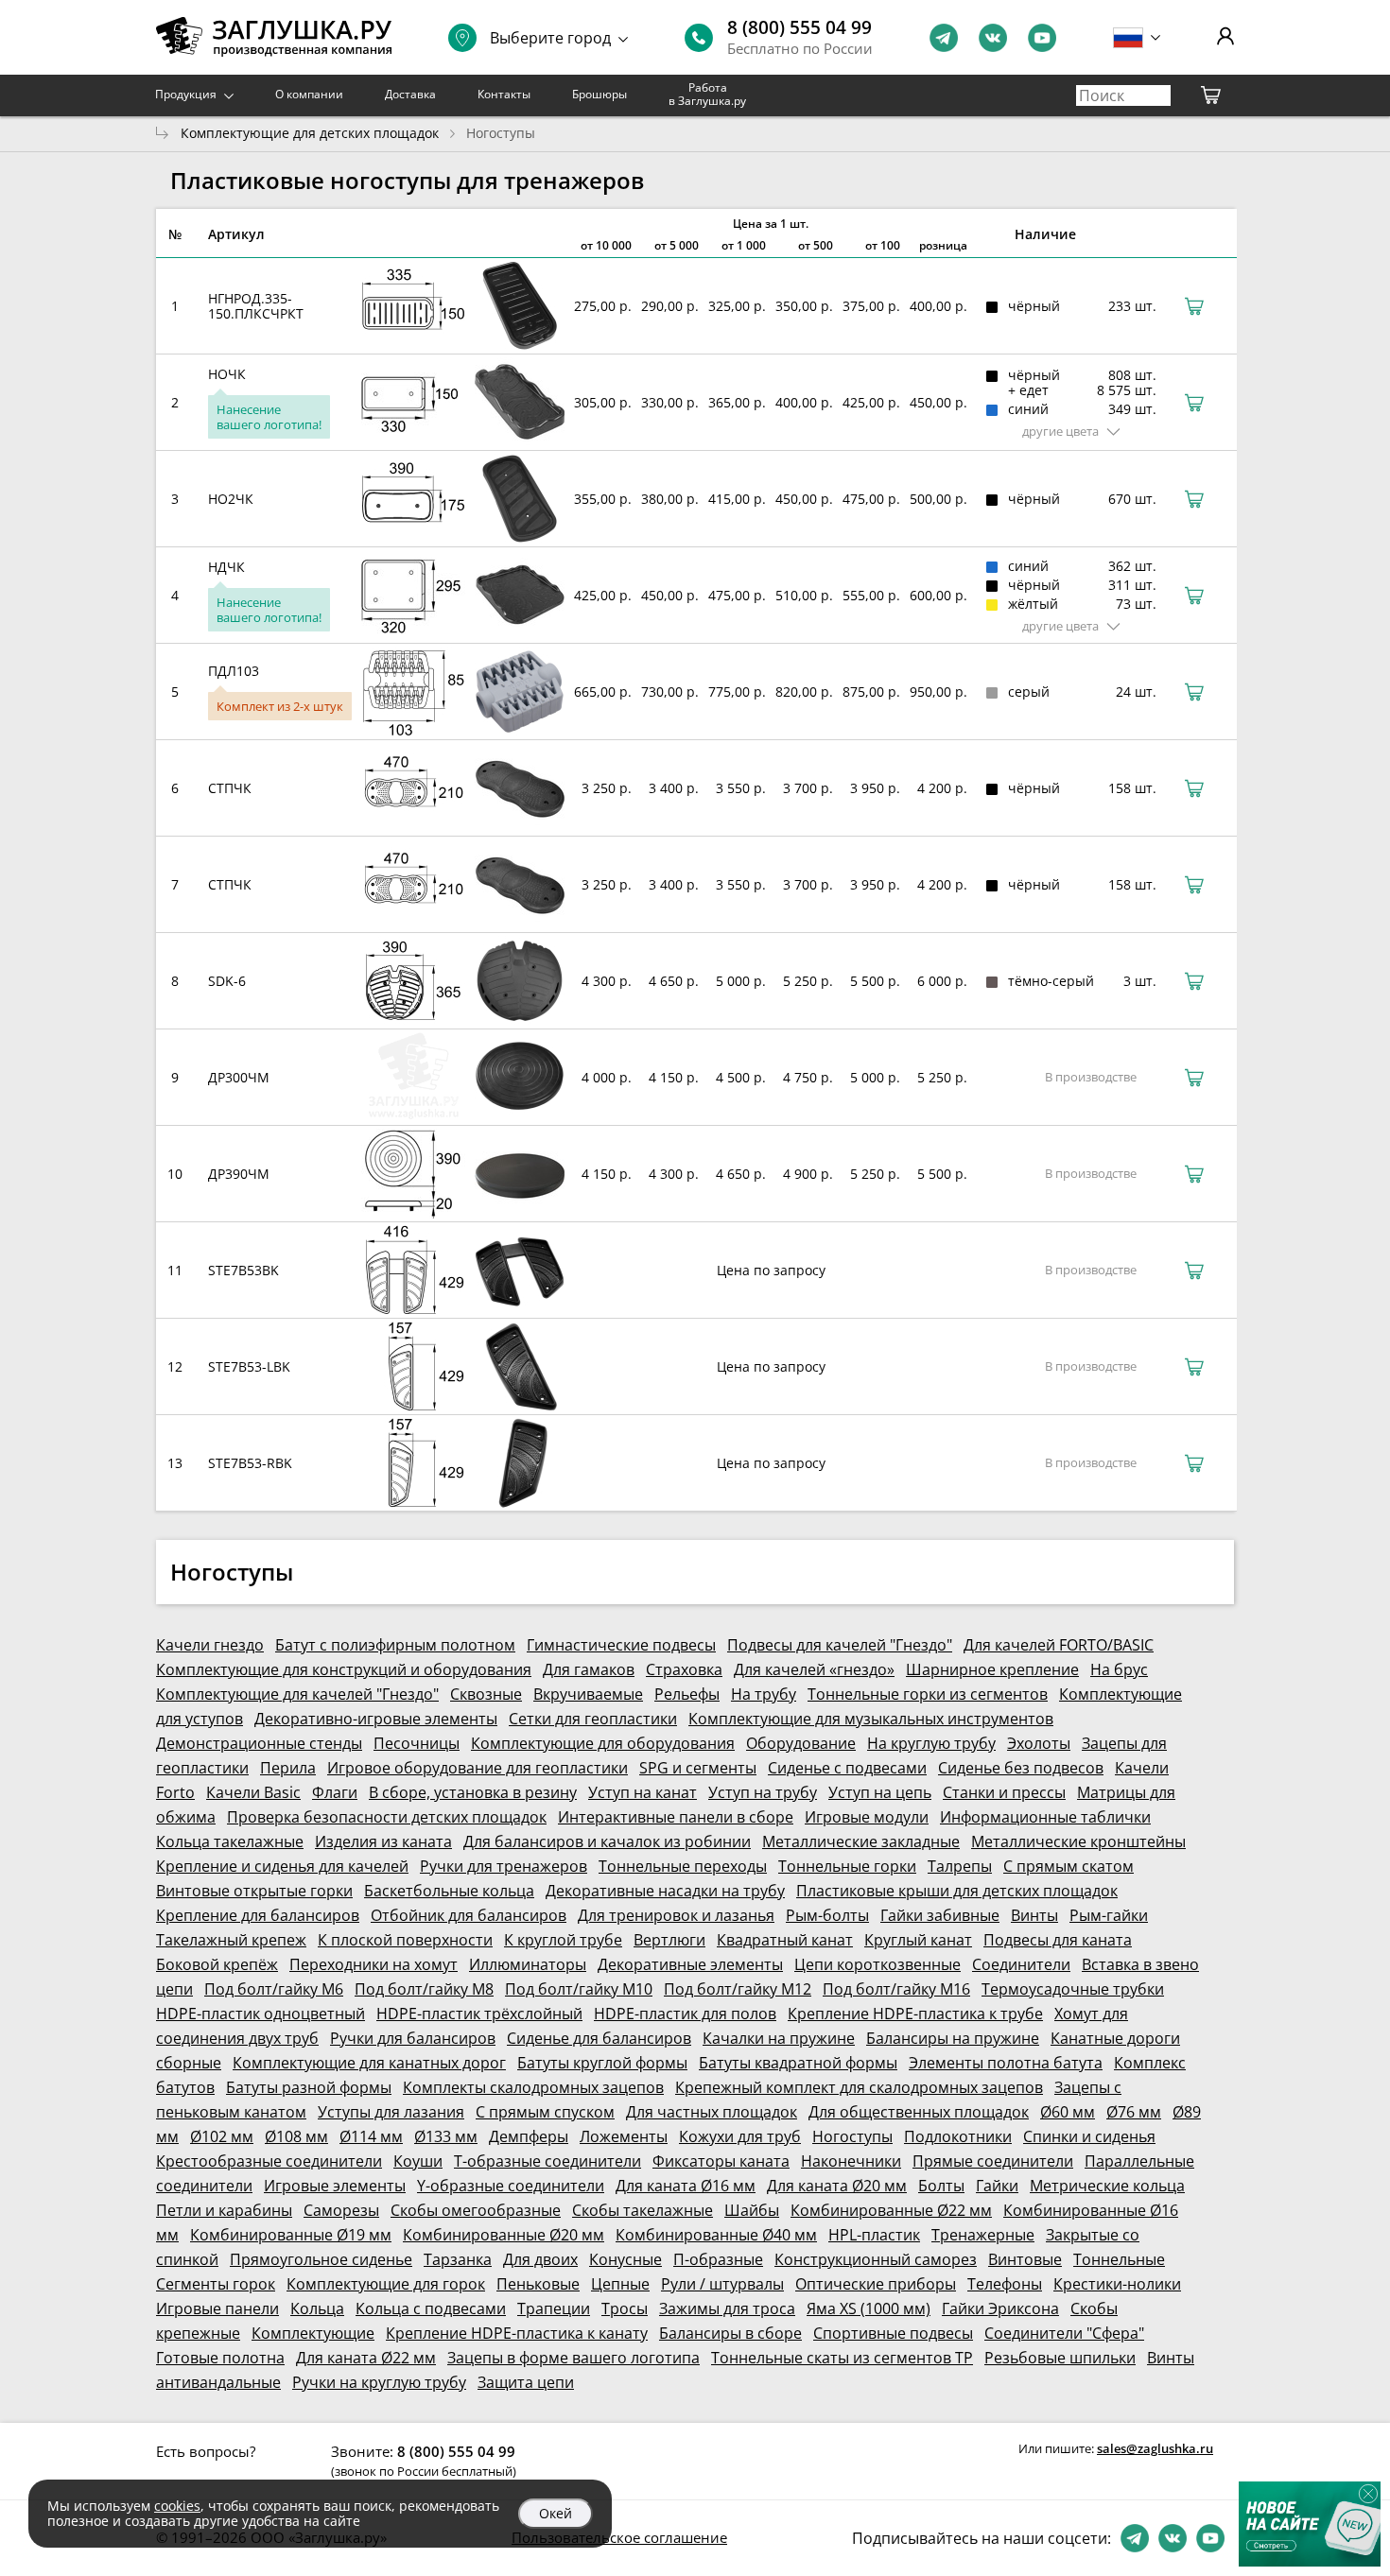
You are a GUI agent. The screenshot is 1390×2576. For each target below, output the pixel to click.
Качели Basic (253, 1792)
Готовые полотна (220, 2358)
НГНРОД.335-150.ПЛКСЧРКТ (256, 306)
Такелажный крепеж (231, 1940)
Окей (556, 2513)
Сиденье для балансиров (599, 2038)
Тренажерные (983, 2235)
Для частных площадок (712, 2112)
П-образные (718, 2259)
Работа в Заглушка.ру (707, 94)
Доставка (410, 94)
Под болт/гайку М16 (896, 1989)
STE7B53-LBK (249, 1366)
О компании (309, 94)
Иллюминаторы (528, 1964)
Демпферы (529, 2136)
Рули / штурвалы (722, 2284)
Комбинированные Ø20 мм (504, 2235)
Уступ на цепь (880, 1792)
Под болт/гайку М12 (738, 1989)
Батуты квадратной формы (798, 2063)
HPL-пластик (874, 2235)
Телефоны (1005, 2284)
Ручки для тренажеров (504, 1866)
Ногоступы (852, 2136)
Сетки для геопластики (593, 1719)
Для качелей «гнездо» (814, 1669)
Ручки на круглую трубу (379, 2382)
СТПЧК (230, 788)
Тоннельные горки (847, 1866)
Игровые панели (217, 2308)
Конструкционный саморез (876, 2259)
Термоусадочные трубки (1073, 1989)
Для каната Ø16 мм (686, 2186)
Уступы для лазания (391, 2112)
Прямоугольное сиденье (321, 2259)
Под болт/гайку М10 (579, 1989)
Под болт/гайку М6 (274, 1989)
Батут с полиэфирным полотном (395, 1645)
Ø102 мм (222, 2136)
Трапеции (554, 2308)
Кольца (317, 2308)
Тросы (625, 2308)
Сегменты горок (216, 2284)
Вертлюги (669, 1940)
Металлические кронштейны (1078, 1841)
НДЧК (226, 567)
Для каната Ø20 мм (837, 2186)
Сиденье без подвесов (1021, 1768)
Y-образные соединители (511, 2186)
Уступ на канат (643, 1792)
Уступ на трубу (763, 1792)
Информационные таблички (1045, 1817)
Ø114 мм (371, 2136)
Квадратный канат (785, 1940)
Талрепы (960, 1866)
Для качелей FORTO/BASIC (1059, 1645)
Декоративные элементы (690, 1964)
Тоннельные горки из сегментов (928, 1694)
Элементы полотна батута (1006, 2063)
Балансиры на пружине (953, 2038)
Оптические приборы (876, 2284)
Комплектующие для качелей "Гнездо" (297, 1694)
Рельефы (687, 1694)
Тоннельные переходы (683, 1866)
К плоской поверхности (405, 1940)
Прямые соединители (993, 2161)
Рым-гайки (1109, 1915)
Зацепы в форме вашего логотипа (573, 2358)
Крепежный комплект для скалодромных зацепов (859, 2087)
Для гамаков (589, 1669)
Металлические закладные (861, 1841)
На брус (1119, 1669)
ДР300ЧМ (239, 1077)
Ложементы (624, 2136)
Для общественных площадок (919, 2112)
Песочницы (417, 1743)
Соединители (1021, 1964)
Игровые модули (867, 1817)
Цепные (620, 2284)
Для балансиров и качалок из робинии (607, 1841)
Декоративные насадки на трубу (665, 1891)
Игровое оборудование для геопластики (478, 1768)
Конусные (625, 2259)
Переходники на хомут (374, 1964)
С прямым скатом (1069, 1866)
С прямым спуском (545, 2112)
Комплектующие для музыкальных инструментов (871, 1719)
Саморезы (341, 2210)
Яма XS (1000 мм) (869, 2308)
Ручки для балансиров (413, 2038)
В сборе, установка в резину (473, 1792)
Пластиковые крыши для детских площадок (957, 1891)
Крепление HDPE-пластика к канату (517, 2333)
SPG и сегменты (698, 1768)
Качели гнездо (210, 1645)
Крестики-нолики (1117, 2284)
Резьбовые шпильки (1060, 2358)
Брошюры (599, 94)
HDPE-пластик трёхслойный (479, 2014)
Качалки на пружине (779, 2038)
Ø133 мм (446, 2136)
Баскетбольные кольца (449, 1891)
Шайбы (752, 2210)
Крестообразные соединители (269, 2161)
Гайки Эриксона (1000, 2308)
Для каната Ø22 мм (366, 2358)
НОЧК (227, 374)
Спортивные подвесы (893, 2333)
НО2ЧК (231, 499)
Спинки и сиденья (1089, 2136)
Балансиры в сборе (730, 2333)
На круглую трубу (931, 1743)
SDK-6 (227, 981)
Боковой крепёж (217, 1964)
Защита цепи (526, 2382)
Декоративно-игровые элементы (376, 1719)
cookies (177, 2506)
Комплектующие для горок (386, 2284)
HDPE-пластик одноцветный (261, 2014)
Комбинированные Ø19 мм (291, 2235)
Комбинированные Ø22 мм (891, 2210)
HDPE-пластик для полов (685, 2014)
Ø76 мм (1134, 2112)
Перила (288, 1768)
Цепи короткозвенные (877, 1964)
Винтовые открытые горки (254, 1891)
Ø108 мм (296, 2136)
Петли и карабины (224, 2210)
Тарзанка (458, 2259)
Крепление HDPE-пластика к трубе (915, 2014)
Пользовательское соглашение (619, 2537)
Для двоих (540, 2259)
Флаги (335, 1792)
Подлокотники (958, 2136)
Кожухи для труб (740, 2136)
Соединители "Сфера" (1064, 2333)
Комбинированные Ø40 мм (716, 2235)
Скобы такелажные (643, 2210)
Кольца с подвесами (431, 2308)
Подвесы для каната (1058, 1940)
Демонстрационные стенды (259, 1743)
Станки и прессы (1004, 1792)
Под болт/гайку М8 (424, 1989)
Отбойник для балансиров (469, 1915)
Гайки (997, 2186)
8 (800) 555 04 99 (799, 27)
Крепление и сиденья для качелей (282, 1866)
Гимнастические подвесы (621, 1645)
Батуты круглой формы (602, 2063)
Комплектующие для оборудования (603, 1743)
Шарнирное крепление (992, 1669)
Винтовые (1025, 2259)
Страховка (684, 1669)
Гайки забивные (940, 1915)
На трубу (764, 1694)
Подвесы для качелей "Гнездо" (840, 1645)
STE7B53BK (243, 1270)
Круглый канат (918, 1940)
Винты (1034, 1915)
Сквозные (486, 1694)
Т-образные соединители (547, 2161)
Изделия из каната (383, 1841)
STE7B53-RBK (250, 1463)
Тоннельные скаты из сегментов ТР (842, 2358)
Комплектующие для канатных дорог (369, 2063)
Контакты (504, 94)
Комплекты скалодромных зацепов (533, 2087)
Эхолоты (1039, 1743)
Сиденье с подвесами (847, 1768)
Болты (941, 2186)
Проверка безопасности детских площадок (387, 1817)
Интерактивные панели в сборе (676, 1817)
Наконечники (851, 2161)
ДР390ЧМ (239, 1174)
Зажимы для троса (727, 2308)
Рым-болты (827, 1915)
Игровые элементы (335, 2186)
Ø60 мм (1068, 2112)
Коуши (418, 2161)
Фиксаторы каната (721, 2161)
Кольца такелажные (230, 1841)
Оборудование (801, 1743)
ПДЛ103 (234, 671)
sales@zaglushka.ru (1155, 2448)
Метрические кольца (1107, 2186)
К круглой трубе (563, 1940)
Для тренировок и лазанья (676, 1915)
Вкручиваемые (588, 1694)
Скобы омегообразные (476, 2210)
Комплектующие (313, 2333)
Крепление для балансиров (258, 1915)
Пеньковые (538, 2284)
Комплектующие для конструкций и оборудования (344, 1669)
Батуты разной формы (309, 2087)
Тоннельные (1119, 2259)
